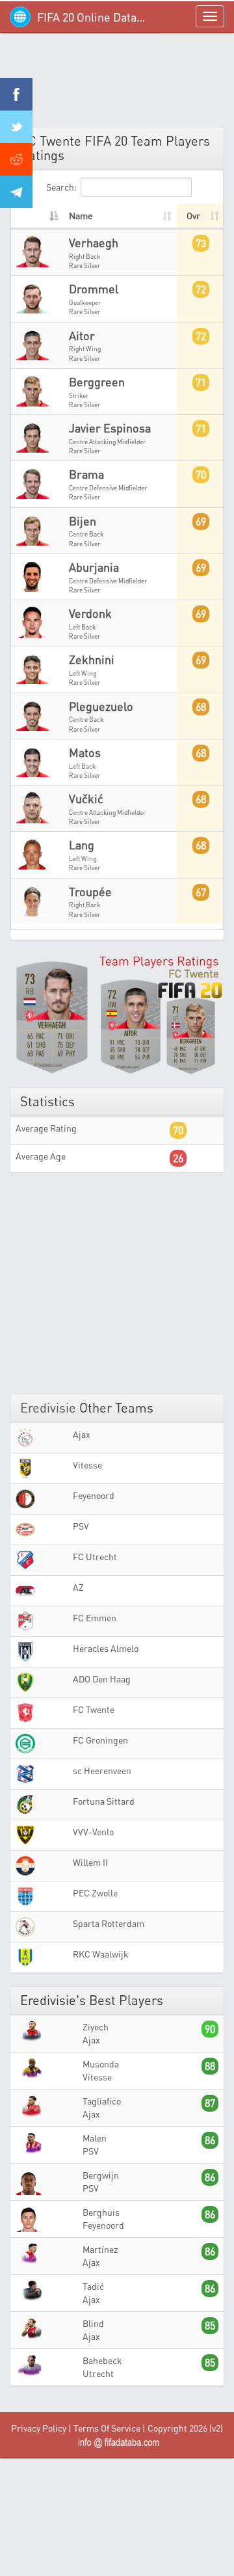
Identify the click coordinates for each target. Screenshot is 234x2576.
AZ (78, 1587)
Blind (93, 2323)
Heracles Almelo (106, 1648)
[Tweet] (16, 127)
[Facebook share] (16, 94)
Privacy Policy (39, 2428)
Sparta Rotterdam (109, 1923)
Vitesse (87, 1465)
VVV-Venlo (93, 1832)
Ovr (193, 216)
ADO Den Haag (102, 1679)
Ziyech (96, 2027)
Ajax (82, 1434)
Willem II (90, 1862)
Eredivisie (48, 1408)
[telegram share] (16, 192)
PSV (81, 1526)
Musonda (101, 2064)
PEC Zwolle (95, 1893)
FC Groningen (100, 1740)
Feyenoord (94, 1495)
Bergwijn (101, 2175)
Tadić (93, 2286)
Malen (95, 2138)
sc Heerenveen (102, 1771)
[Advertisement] (117, 85)
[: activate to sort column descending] (37, 217)
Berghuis (101, 2212)
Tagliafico (102, 2101)
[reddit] (16, 159)
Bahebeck (102, 2360)
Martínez (100, 2249)
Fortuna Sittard (104, 1801)
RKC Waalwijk (101, 1954)
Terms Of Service (107, 2428)
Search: (61, 187)
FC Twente (94, 1709)
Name (81, 216)
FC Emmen (95, 1618)
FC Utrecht (95, 1557)
